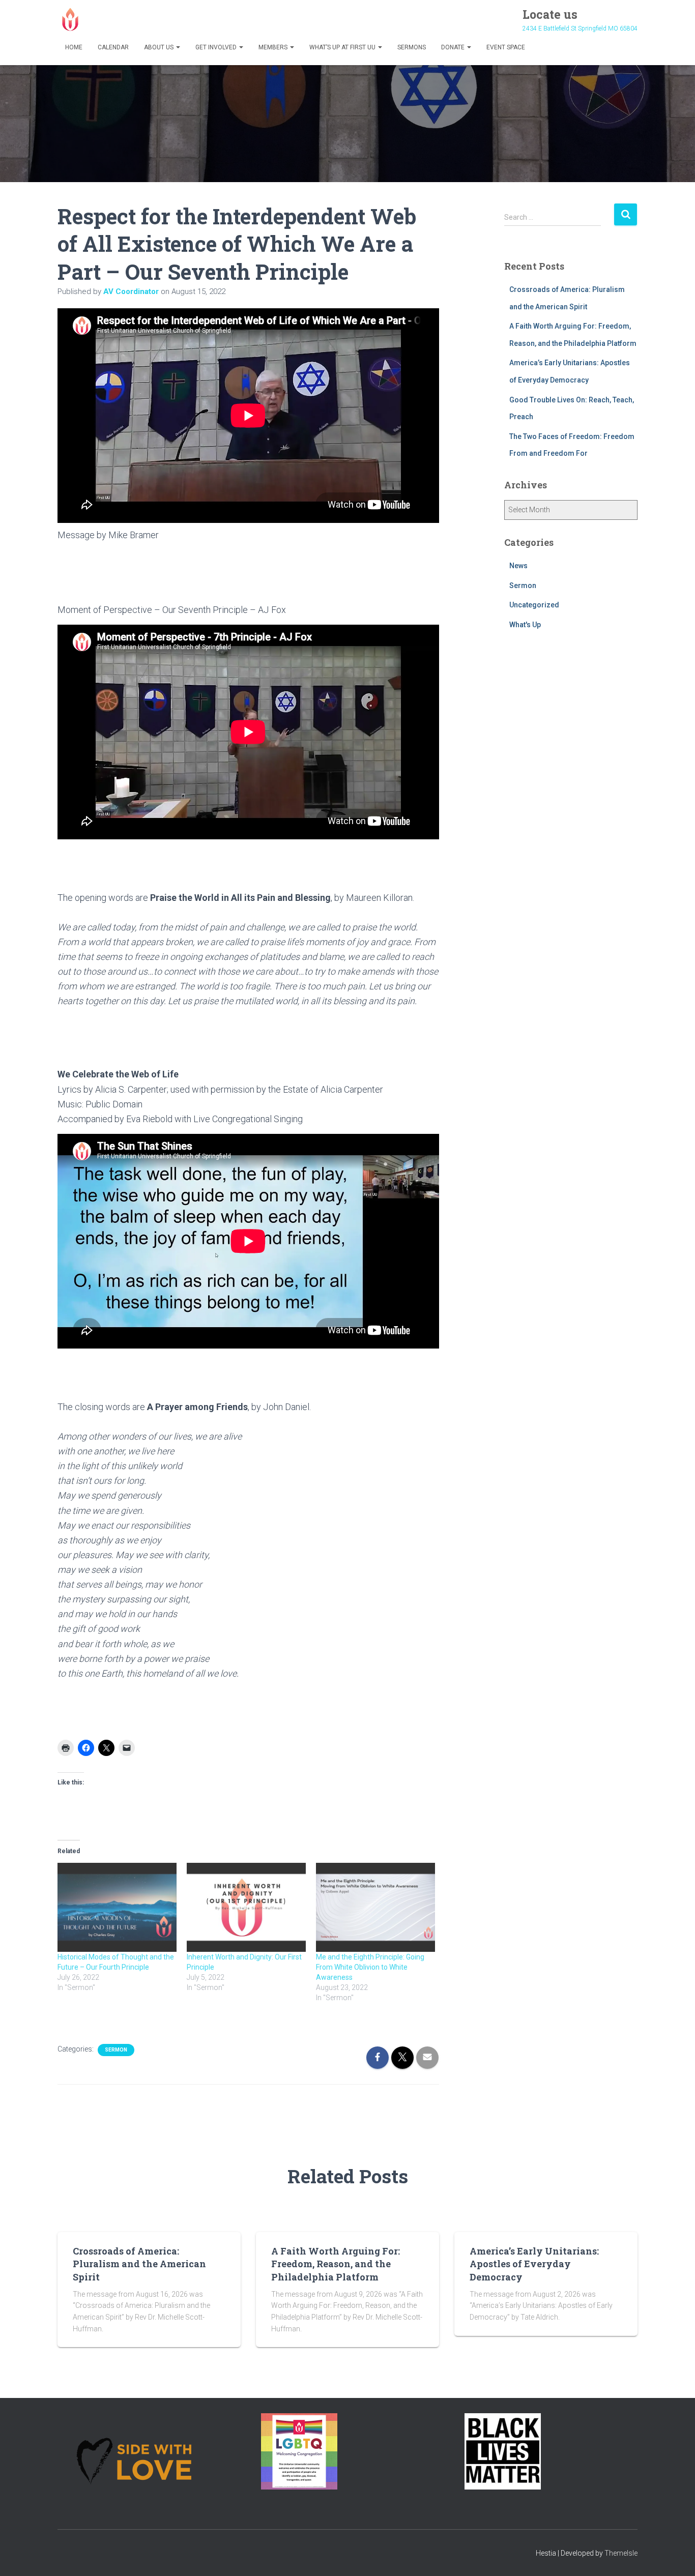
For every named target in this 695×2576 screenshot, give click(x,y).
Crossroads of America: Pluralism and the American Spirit (139, 2264)
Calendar (113, 47)
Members (274, 47)
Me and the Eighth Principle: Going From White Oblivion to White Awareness (370, 1967)
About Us (160, 47)
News (518, 566)
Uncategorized (534, 605)
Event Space (506, 47)
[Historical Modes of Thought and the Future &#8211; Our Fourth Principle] (117, 1908)
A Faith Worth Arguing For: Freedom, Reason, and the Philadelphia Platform (336, 2264)
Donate (454, 47)
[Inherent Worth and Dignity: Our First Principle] (246, 1908)
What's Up (525, 625)
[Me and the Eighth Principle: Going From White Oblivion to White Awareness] (375, 1908)
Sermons (412, 47)
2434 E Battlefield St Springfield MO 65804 (580, 28)
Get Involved (217, 47)
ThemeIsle (621, 2553)
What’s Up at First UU (343, 47)
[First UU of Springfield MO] (70, 19)
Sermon (116, 2050)
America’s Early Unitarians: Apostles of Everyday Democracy (534, 2264)
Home (74, 47)
